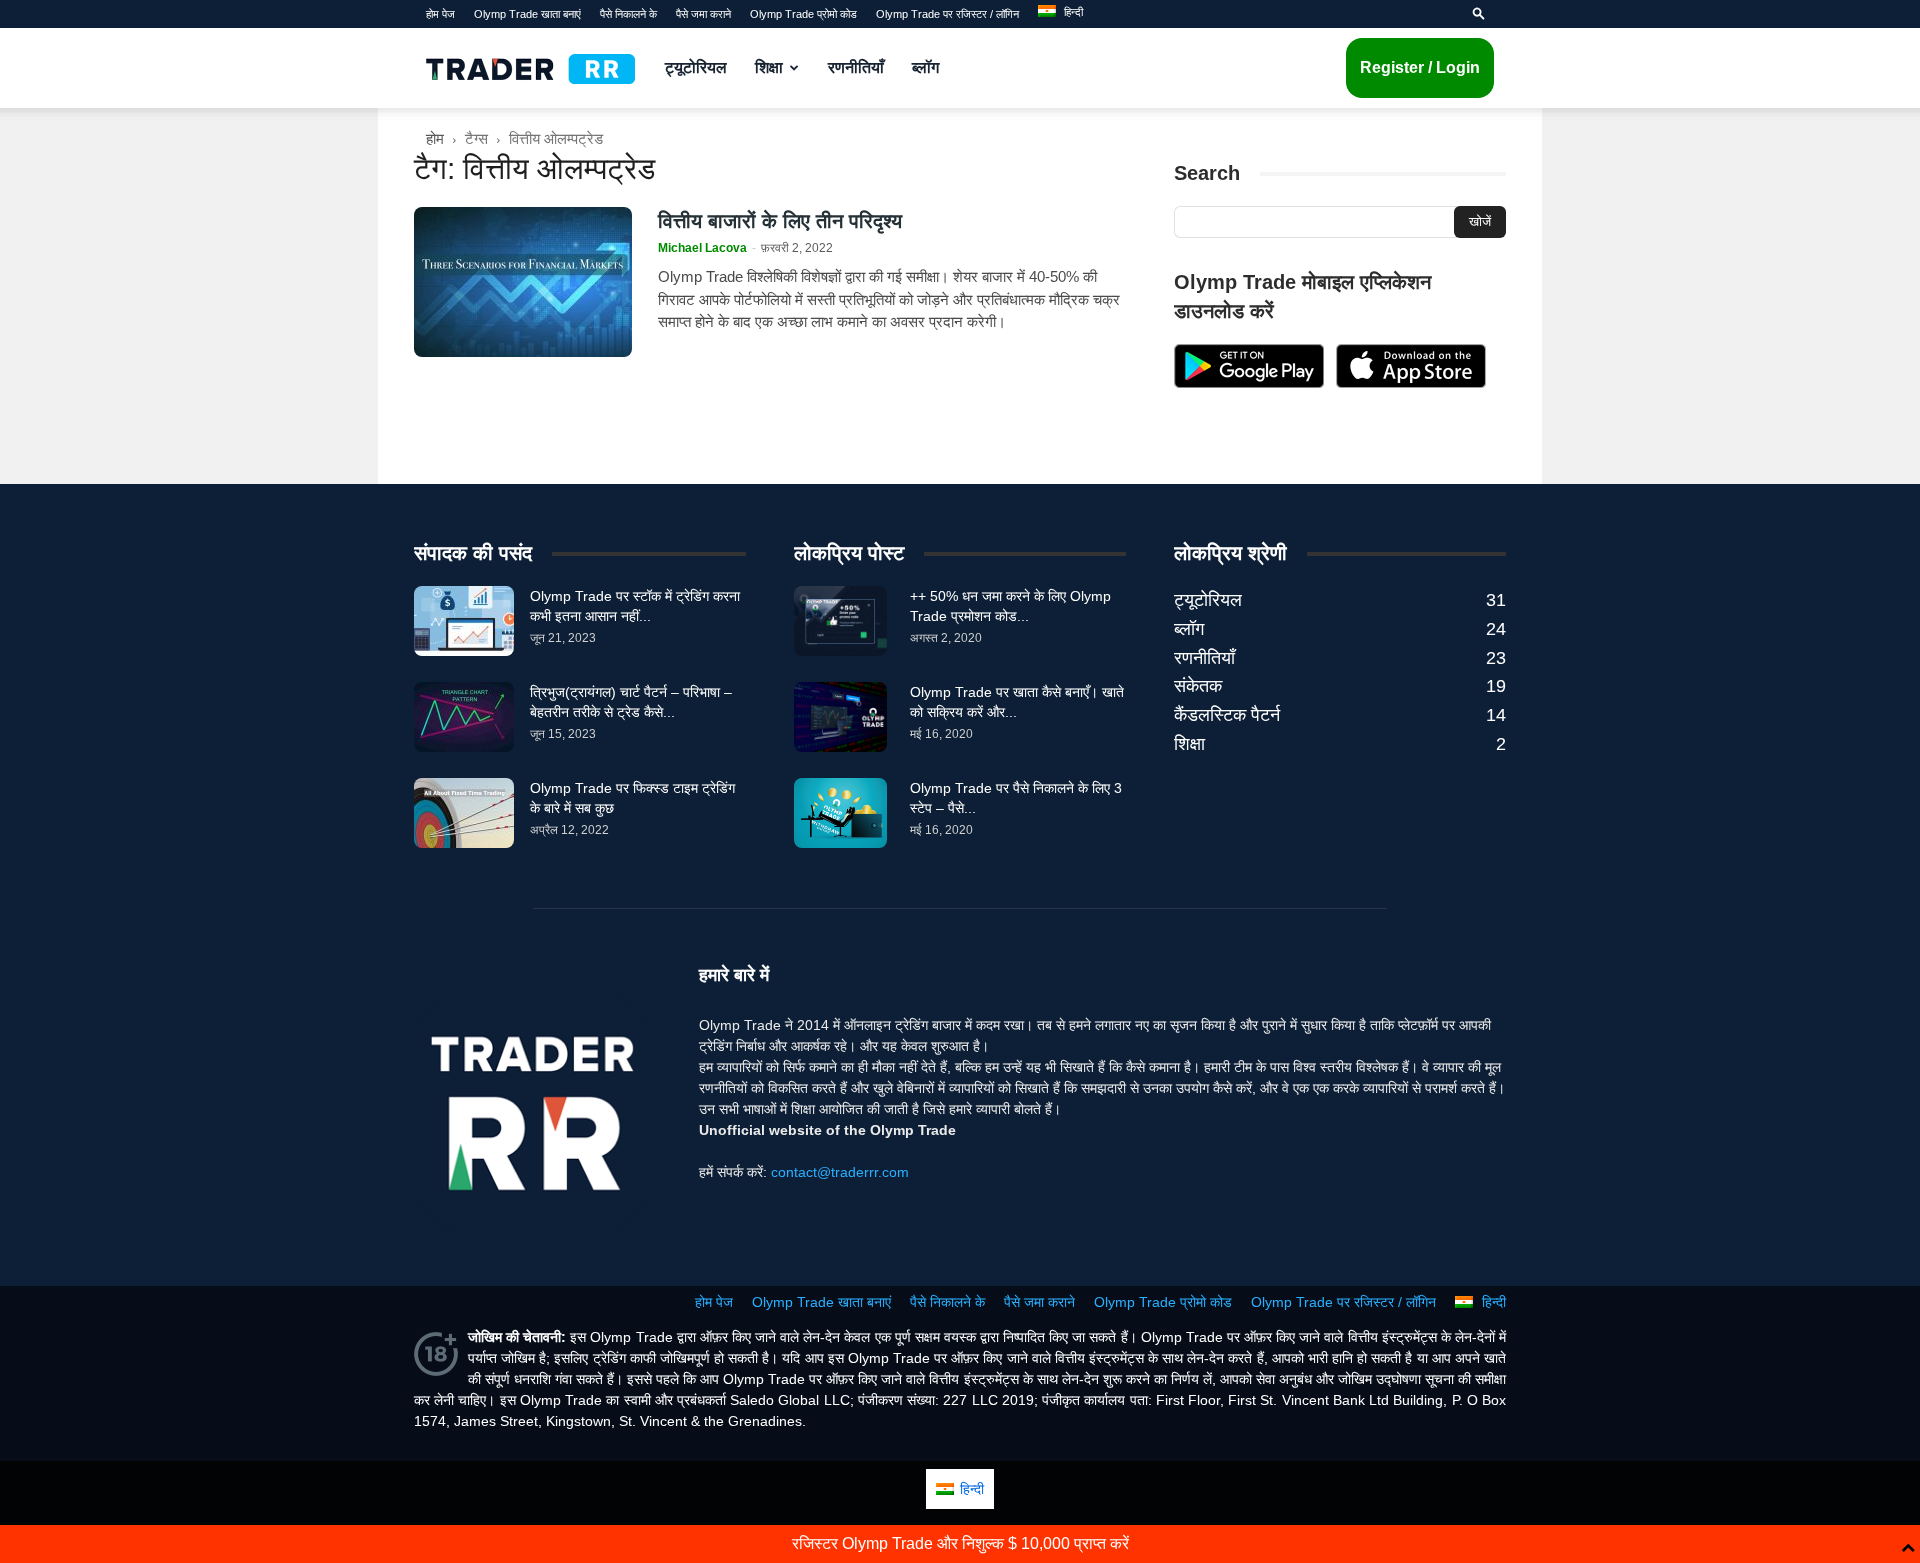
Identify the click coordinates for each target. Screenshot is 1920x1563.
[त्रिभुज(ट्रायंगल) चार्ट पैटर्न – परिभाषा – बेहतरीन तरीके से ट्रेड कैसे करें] (464, 717)
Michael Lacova (702, 248)
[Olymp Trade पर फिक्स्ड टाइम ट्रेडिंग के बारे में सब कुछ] (464, 813)
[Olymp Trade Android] (1249, 383)
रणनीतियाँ (856, 67)
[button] (1479, 14)
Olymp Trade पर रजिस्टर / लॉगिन (947, 14)
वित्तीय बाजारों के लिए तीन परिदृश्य (780, 221)
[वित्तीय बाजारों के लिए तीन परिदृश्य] (523, 282)
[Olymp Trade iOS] (1411, 383)
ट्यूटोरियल (696, 67)
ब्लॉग (925, 67)
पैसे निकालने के (628, 14)
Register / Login (1420, 67)
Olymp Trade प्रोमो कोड (803, 14)
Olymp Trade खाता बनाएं (527, 14)
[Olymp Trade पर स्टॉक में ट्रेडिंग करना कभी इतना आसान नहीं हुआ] (464, 621)
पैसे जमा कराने (703, 14)
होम (435, 138)
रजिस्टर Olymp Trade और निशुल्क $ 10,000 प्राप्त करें (960, 1543)
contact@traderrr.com (840, 1172)
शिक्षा (769, 67)
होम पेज (440, 14)
